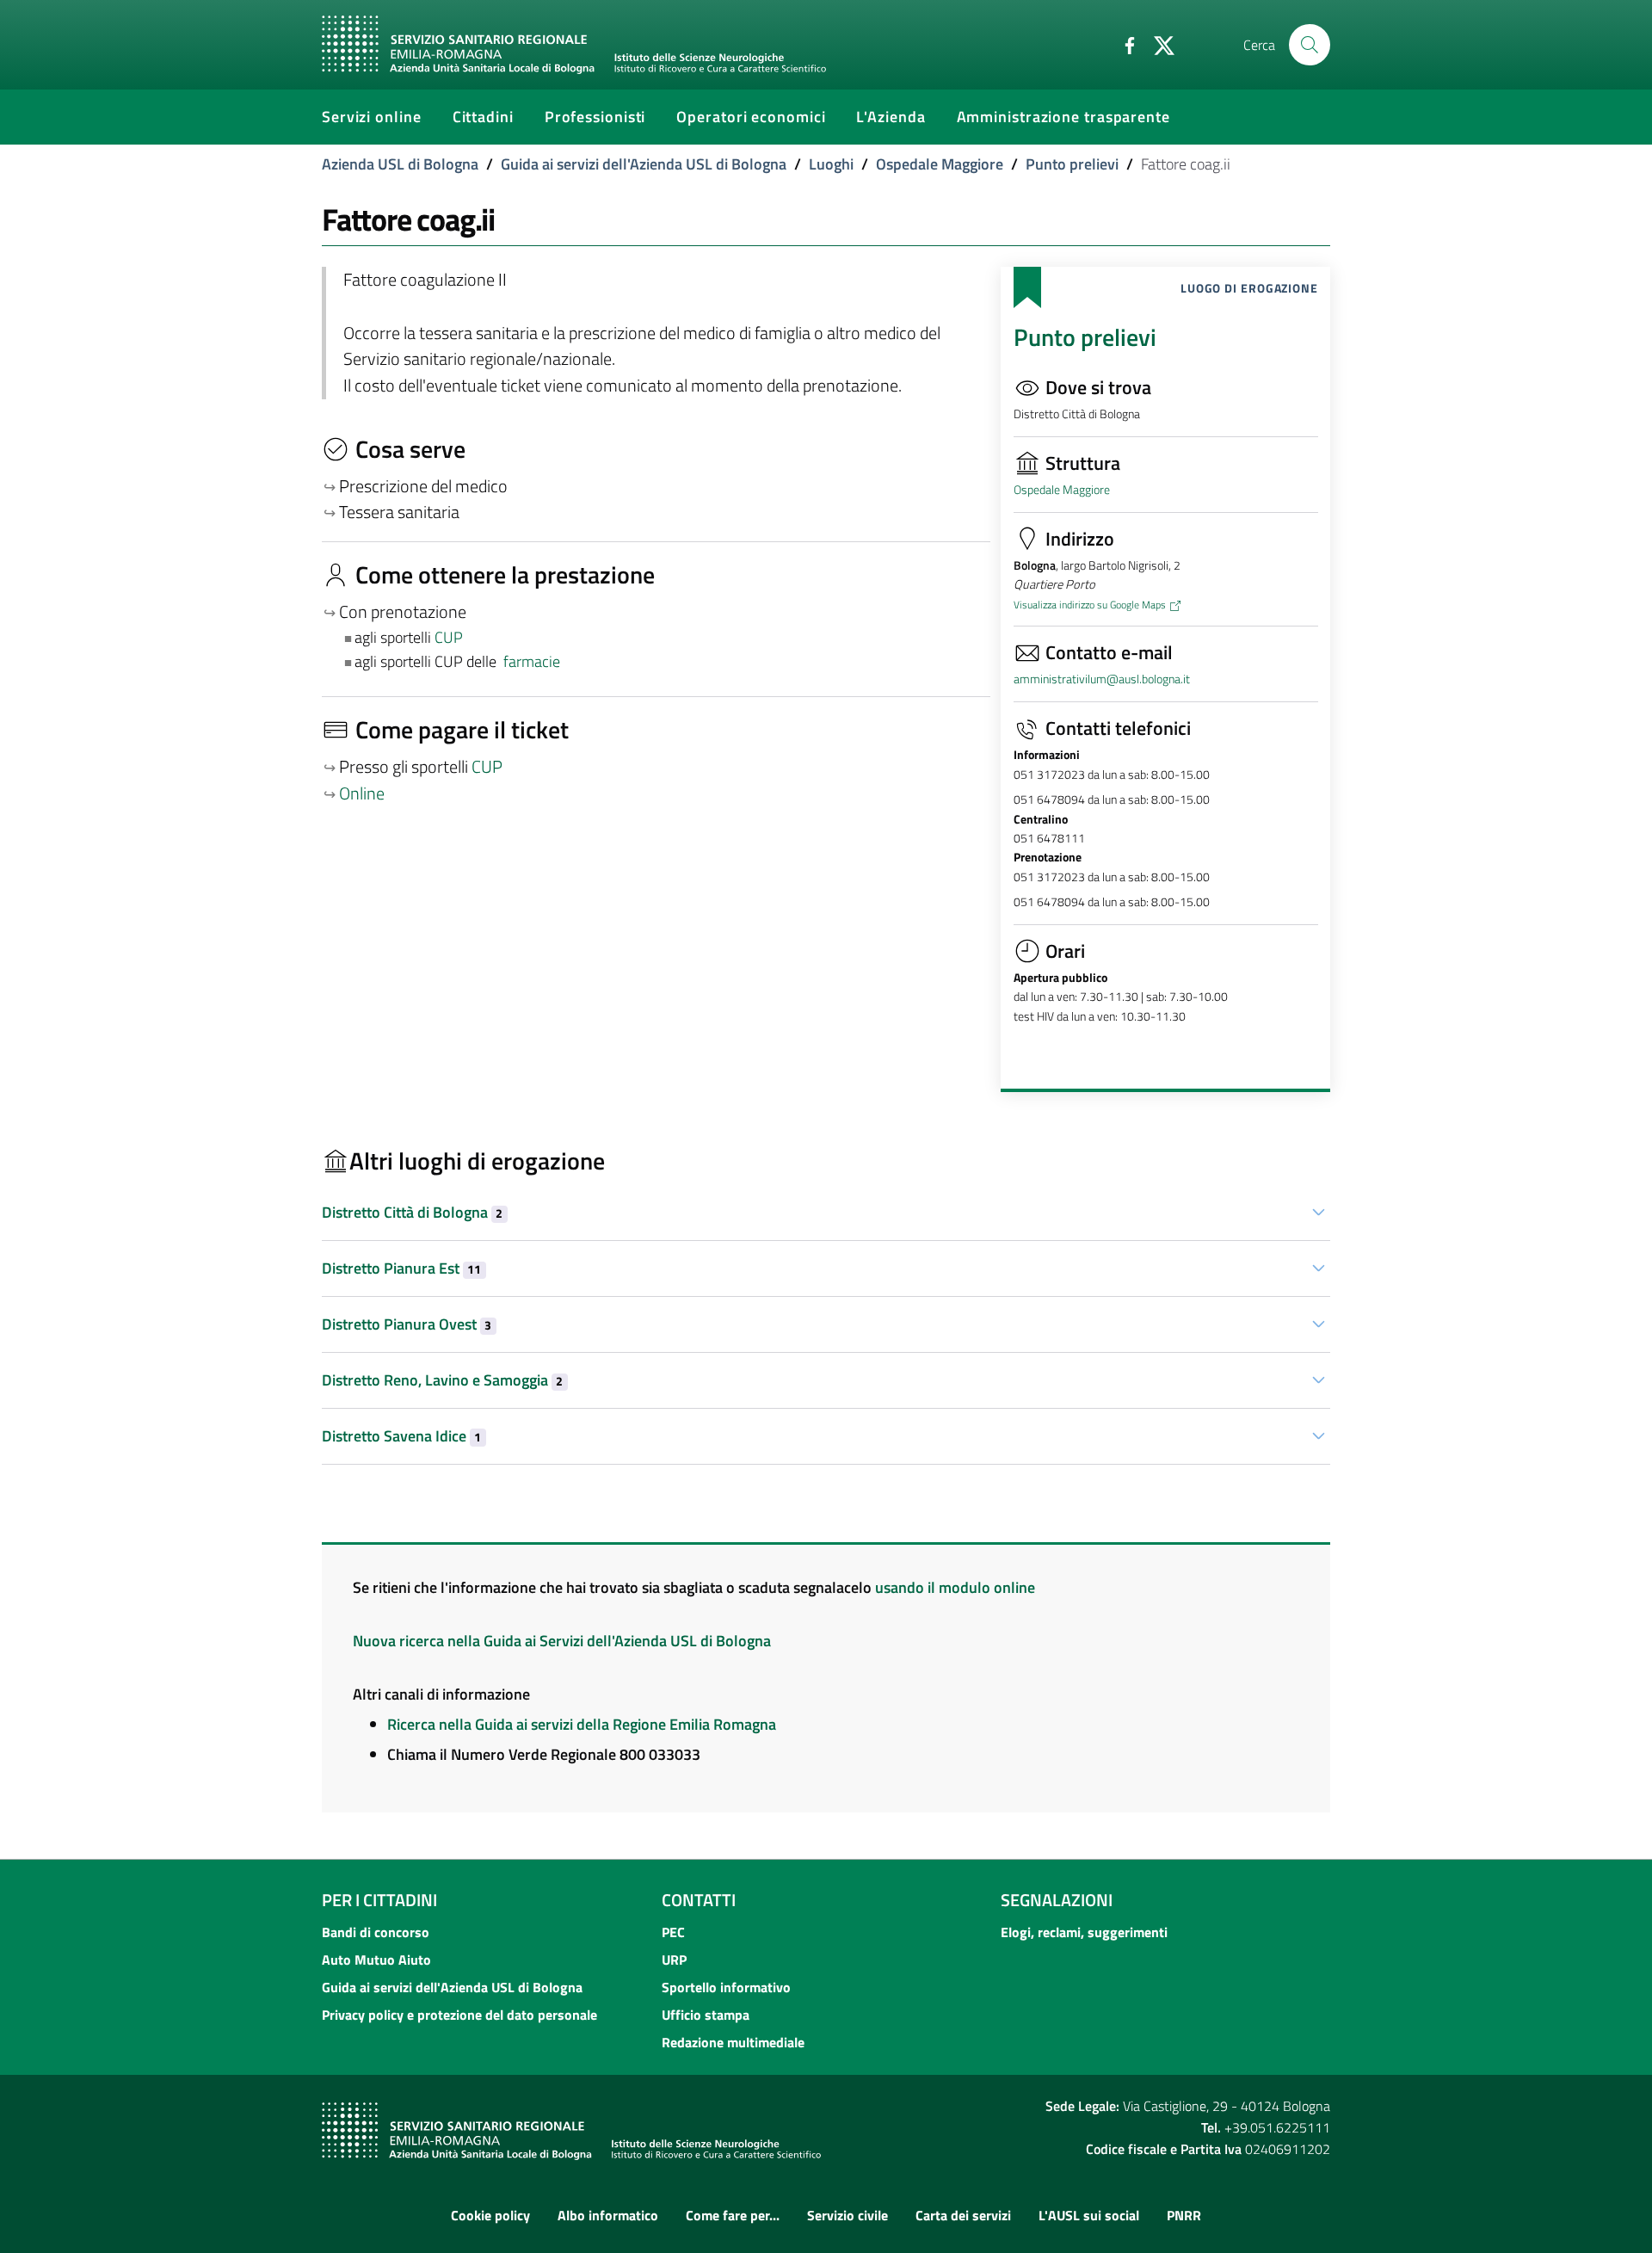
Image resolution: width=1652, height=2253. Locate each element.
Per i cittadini (379, 1900)
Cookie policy (490, 2215)
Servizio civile (848, 2215)
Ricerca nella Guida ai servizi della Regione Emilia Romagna (582, 1724)
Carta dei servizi (963, 2215)
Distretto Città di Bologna (412, 1212)
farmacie (532, 661)
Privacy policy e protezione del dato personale (459, 2015)
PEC (673, 1932)
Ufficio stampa (706, 2015)
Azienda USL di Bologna (400, 164)
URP (674, 1960)
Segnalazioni (1057, 1900)
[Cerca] (1310, 45)
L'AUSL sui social (1089, 2215)
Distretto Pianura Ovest (407, 1324)
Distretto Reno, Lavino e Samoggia (442, 1380)
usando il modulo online (955, 1587)
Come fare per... (733, 2215)
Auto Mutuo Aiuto (376, 1960)
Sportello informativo (726, 1987)
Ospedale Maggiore (940, 164)
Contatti (699, 1900)
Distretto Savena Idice (401, 1436)
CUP (450, 637)
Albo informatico (608, 2215)
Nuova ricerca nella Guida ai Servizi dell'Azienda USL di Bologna (562, 1641)
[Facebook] (1123, 44)
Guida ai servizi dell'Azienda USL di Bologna (644, 164)
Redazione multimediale (733, 2042)
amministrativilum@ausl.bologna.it (1102, 679)
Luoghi (831, 164)
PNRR (1184, 2215)
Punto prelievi (1072, 164)
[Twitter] (1157, 44)
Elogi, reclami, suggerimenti (1084, 1932)
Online (362, 793)
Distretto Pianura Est (401, 1268)
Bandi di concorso (376, 1932)
